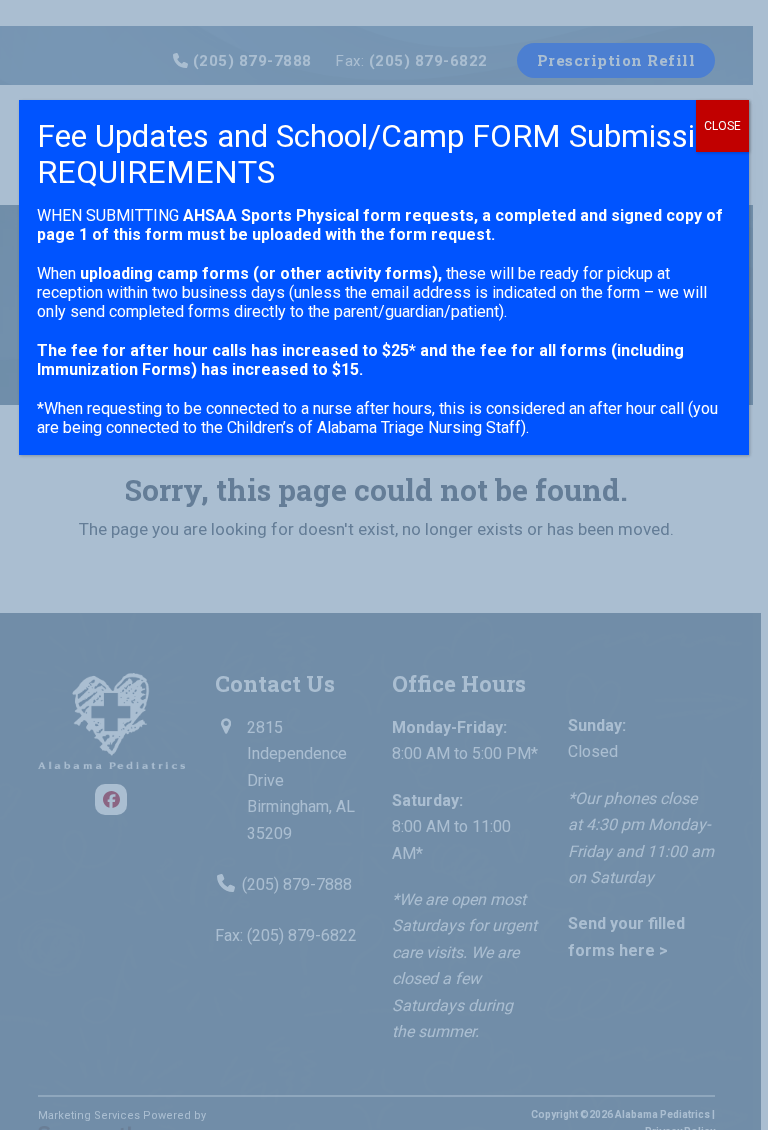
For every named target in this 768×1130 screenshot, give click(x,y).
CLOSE (722, 126)
